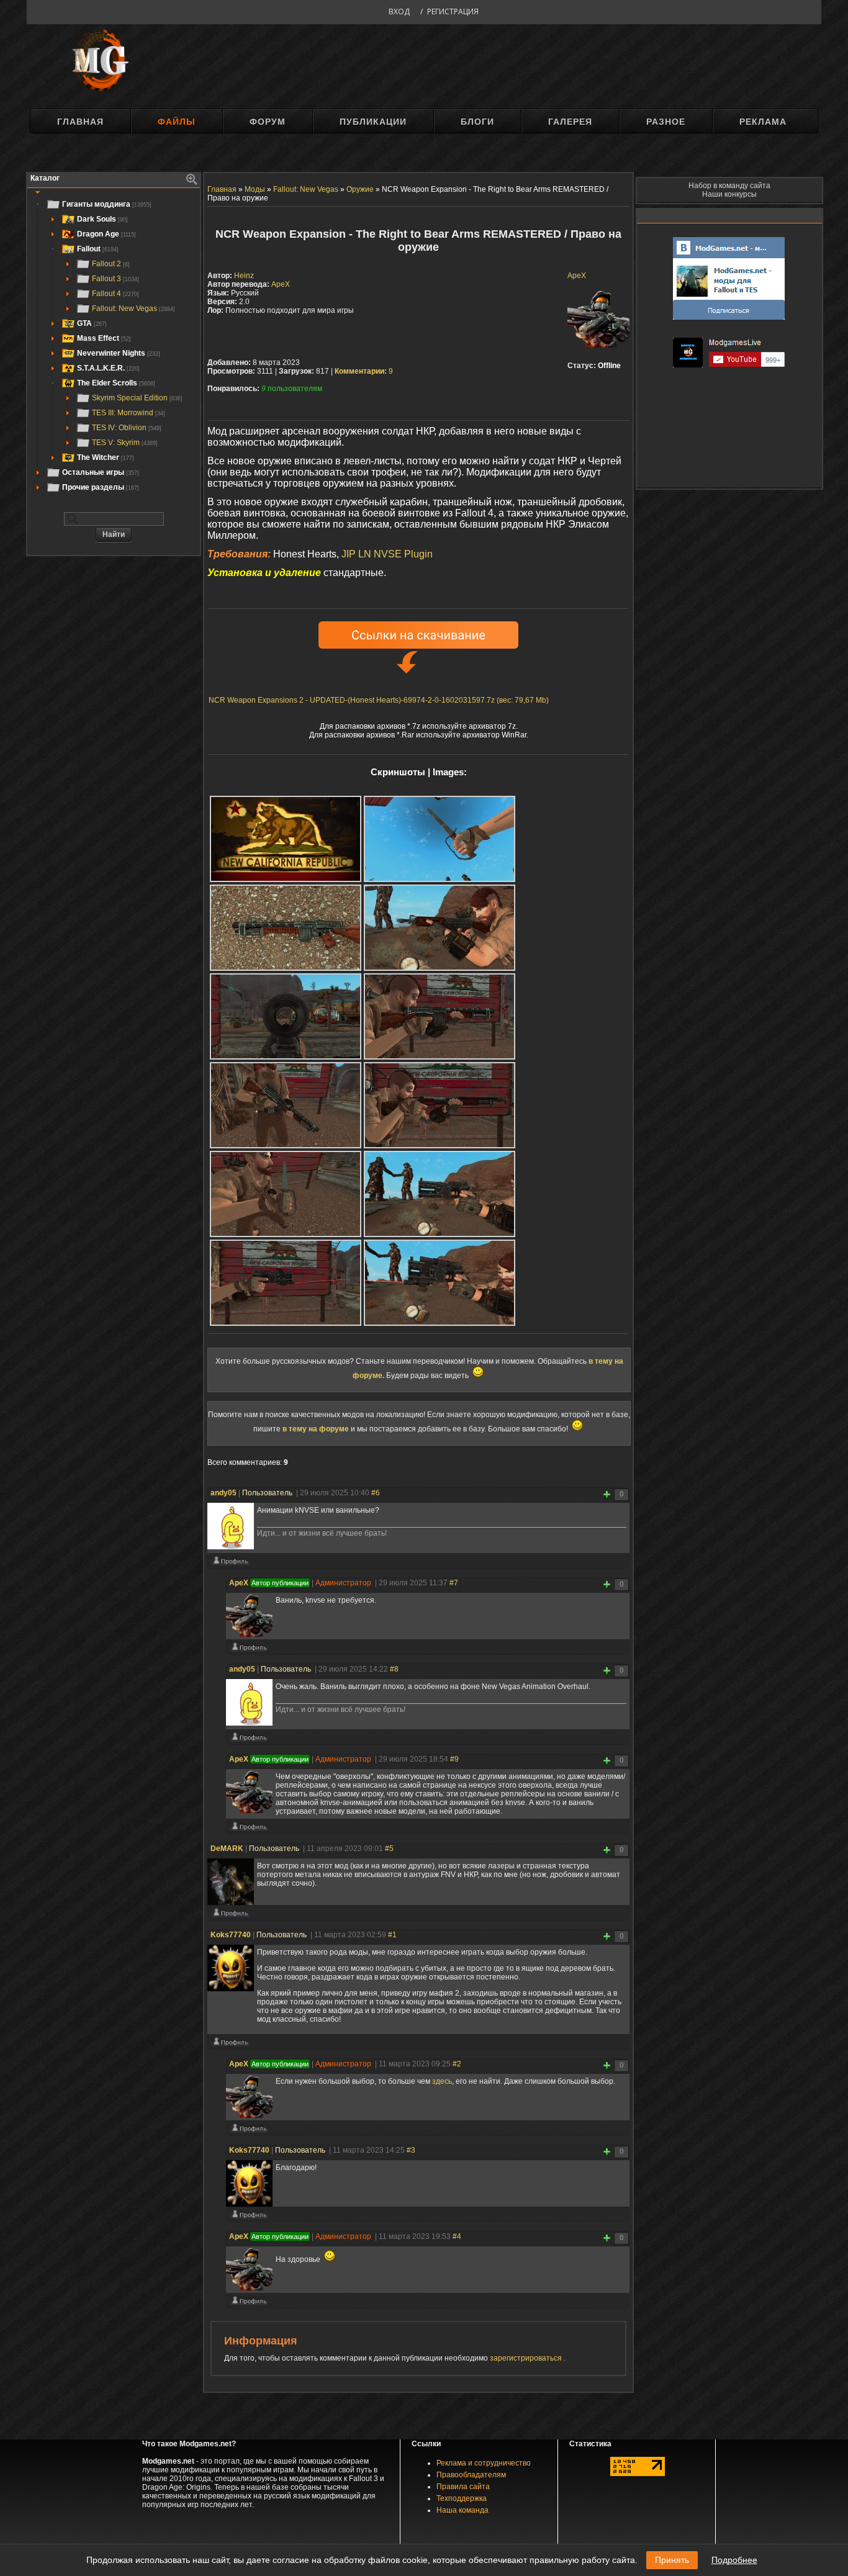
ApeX (577, 276)
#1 (392, 1935)
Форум (268, 122)
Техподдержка (462, 2498)
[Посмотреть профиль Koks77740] (230, 2045)
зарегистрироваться (527, 2358)
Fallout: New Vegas (133, 308)
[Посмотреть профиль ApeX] (249, 1650)
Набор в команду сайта (729, 186)
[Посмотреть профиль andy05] (230, 1564)
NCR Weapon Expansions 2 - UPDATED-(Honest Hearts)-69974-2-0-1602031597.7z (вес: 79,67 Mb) (379, 700)
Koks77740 (231, 1935)
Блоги (477, 122)
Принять (672, 2560)
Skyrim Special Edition (137, 398)
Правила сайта (463, 2487)
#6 (376, 1493)
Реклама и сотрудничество (484, 2463)
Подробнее (734, 2560)
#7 (454, 1583)
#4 (457, 2236)
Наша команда (462, 2510)
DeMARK (227, 1849)
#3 (411, 2150)
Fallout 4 (115, 294)
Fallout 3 (115, 279)
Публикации (373, 122)
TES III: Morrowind (129, 413)
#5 (389, 1849)
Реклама (763, 122)
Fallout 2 (111, 264)
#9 (454, 1759)
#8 (394, 1669)
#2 (457, 2064)
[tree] (114, 346)
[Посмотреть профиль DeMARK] (230, 1916)
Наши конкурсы (729, 194)
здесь (442, 2081)
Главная (80, 122)
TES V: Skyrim (125, 443)
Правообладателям (471, 2475)
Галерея (570, 122)
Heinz (244, 276)
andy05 (223, 1493)
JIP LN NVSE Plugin (387, 554)
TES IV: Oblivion (127, 428)
